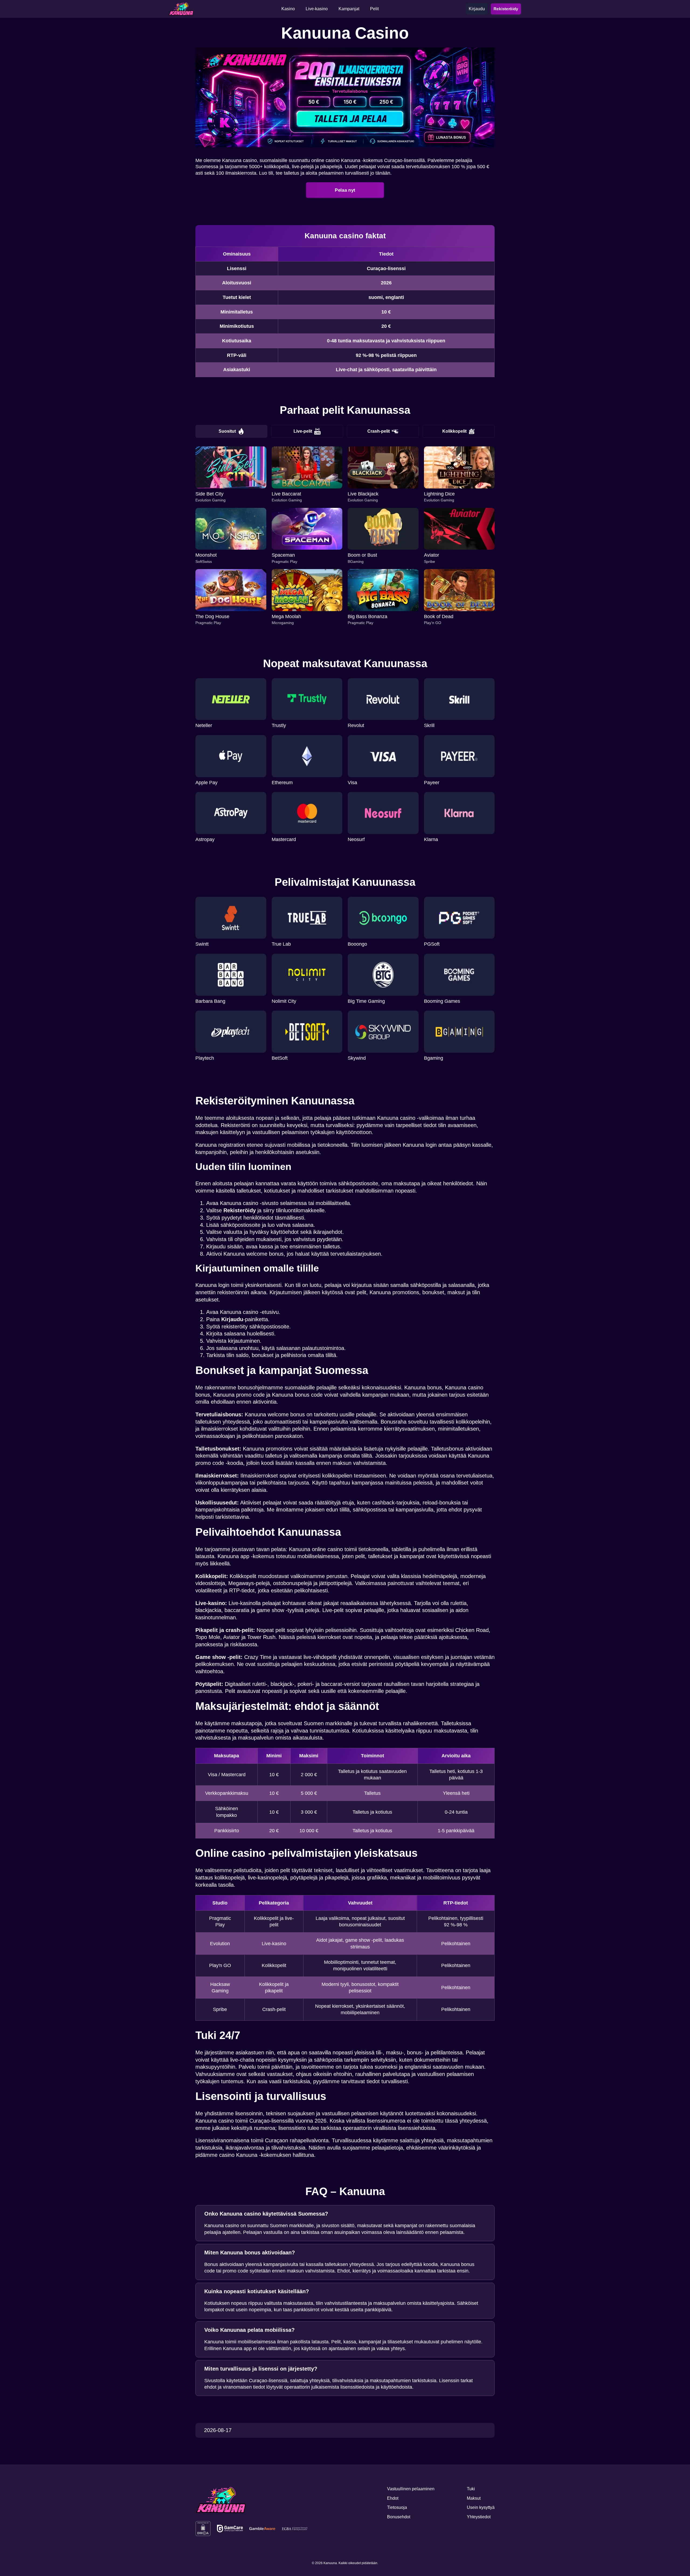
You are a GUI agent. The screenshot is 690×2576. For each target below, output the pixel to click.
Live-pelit (303, 431)
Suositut (227, 431)
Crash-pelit (379, 431)
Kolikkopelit (454, 431)
